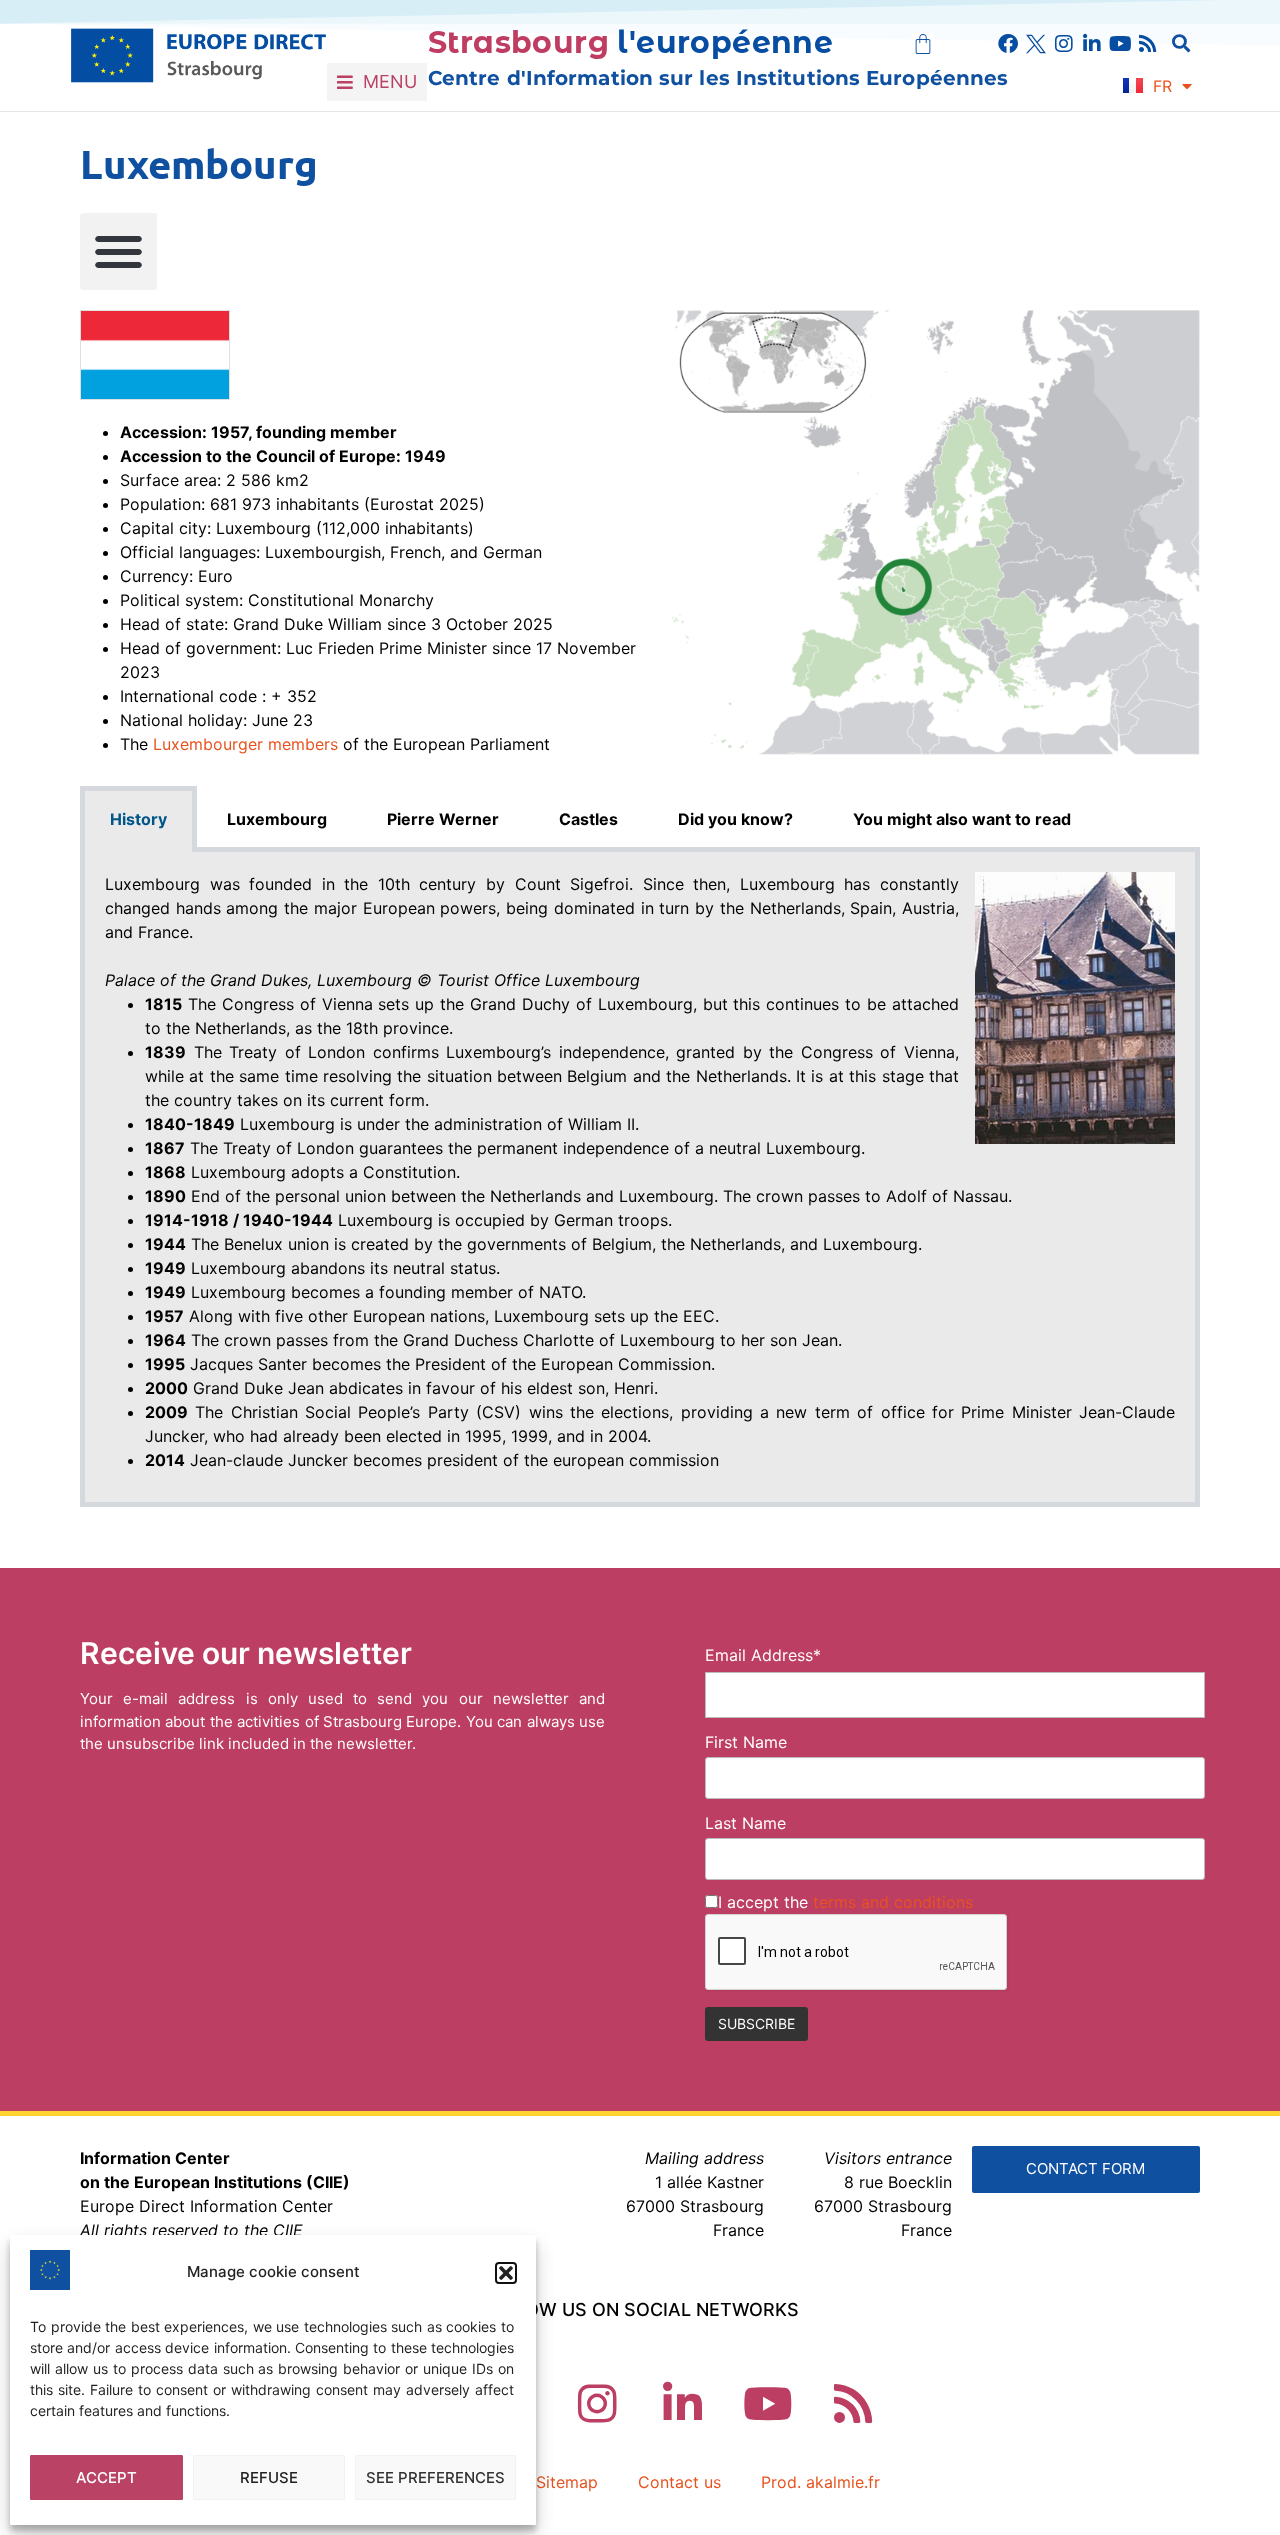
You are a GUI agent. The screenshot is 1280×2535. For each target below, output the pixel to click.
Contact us (679, 2482)
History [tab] (138, 819)
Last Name (745, 1823)
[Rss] (1148, 44)
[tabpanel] (640, 1179)
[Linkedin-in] (1092, 44)
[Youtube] (1120, 44)
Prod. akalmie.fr (820, 2482)
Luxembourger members (245, 744)
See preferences (435, 2477)
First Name (746, 1742)
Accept (106, 2477)
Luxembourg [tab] (277, 819)
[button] (506, 2273)
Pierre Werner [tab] (443, 819)
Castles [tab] (588, 819)
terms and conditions (893, 1902)
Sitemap (567, 2482)
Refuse (269, 2477)
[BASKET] (923, 44)
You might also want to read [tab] (962, 819)
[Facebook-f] (1008, 44)
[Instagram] (1064, 44)
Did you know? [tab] (735, 819)
